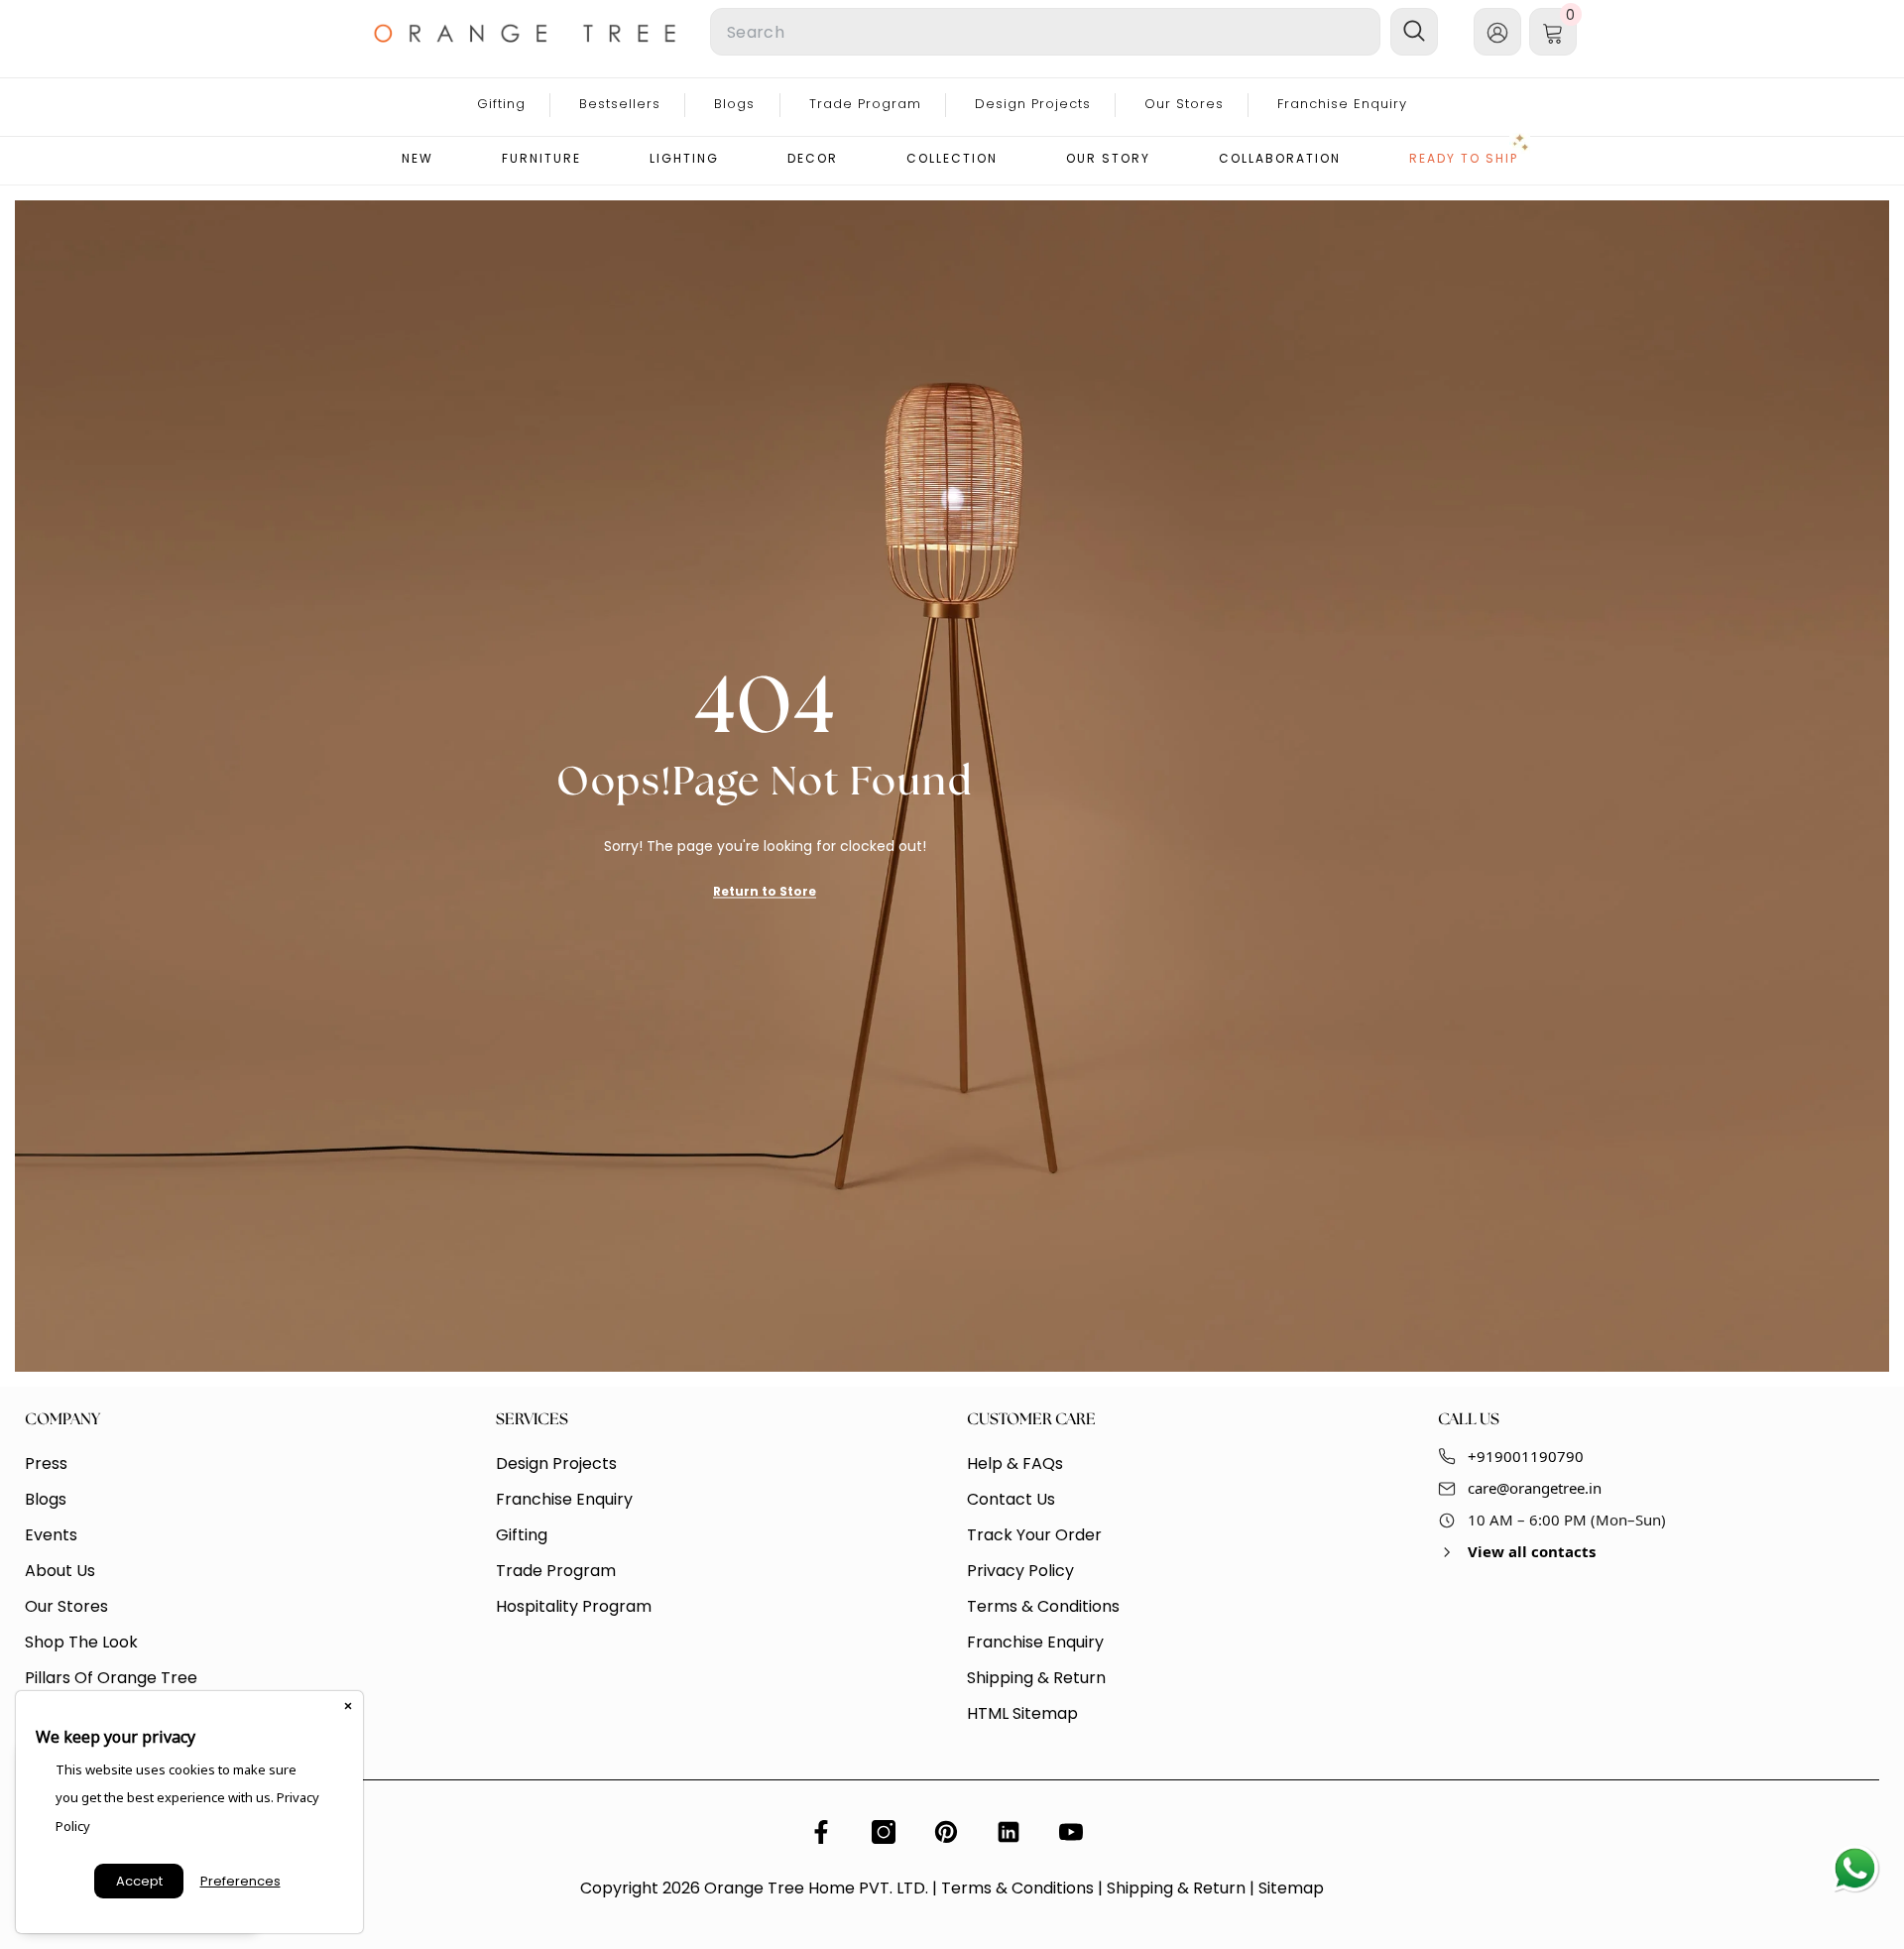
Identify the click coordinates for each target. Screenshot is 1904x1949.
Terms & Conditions (1017, 1888)
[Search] (912, 32)
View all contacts (1532, 1551)
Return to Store (765, 890)
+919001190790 (1526, 1456)
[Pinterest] (946, 1832)
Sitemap (1291, 1888)
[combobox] (1045, 32)
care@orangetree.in (1535, 1488)
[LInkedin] (1009, 1832)
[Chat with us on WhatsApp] (1854, 1870)
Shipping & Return (1176, 1888)
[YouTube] (1071, 1832)
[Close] (348, 1706)
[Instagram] (884, 1832)
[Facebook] (821, 1832)
